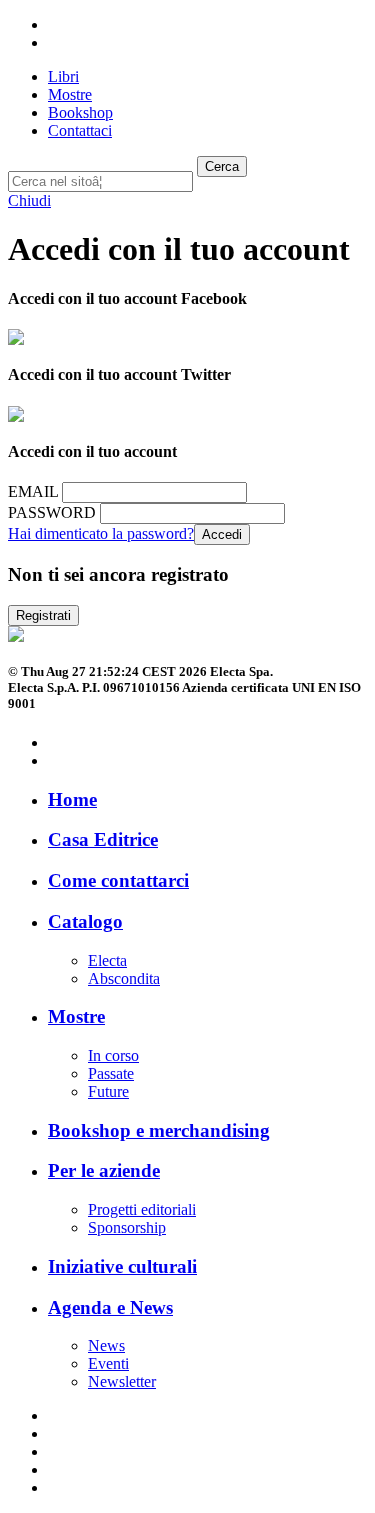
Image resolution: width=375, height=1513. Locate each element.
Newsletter (122, 1381)
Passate (111, 1073)
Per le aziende (104, 1170)
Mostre (76, 1016)
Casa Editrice (103, 839)
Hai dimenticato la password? (101, 533)
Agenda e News (110, 1307)
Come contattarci (118, 880)
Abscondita (124, 978)
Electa (107, 960)
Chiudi (29, 200)
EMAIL (33, 491)
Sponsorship (127, 1227)
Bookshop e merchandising (159, 1130)
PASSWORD (52, 512)
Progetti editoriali (142, 1209)
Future (108, 1091)
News (106, 1345)
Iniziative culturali (122, 1266)
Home (72, 799)
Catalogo (85, 921)
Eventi (108, 1363)
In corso (113, 1055)
